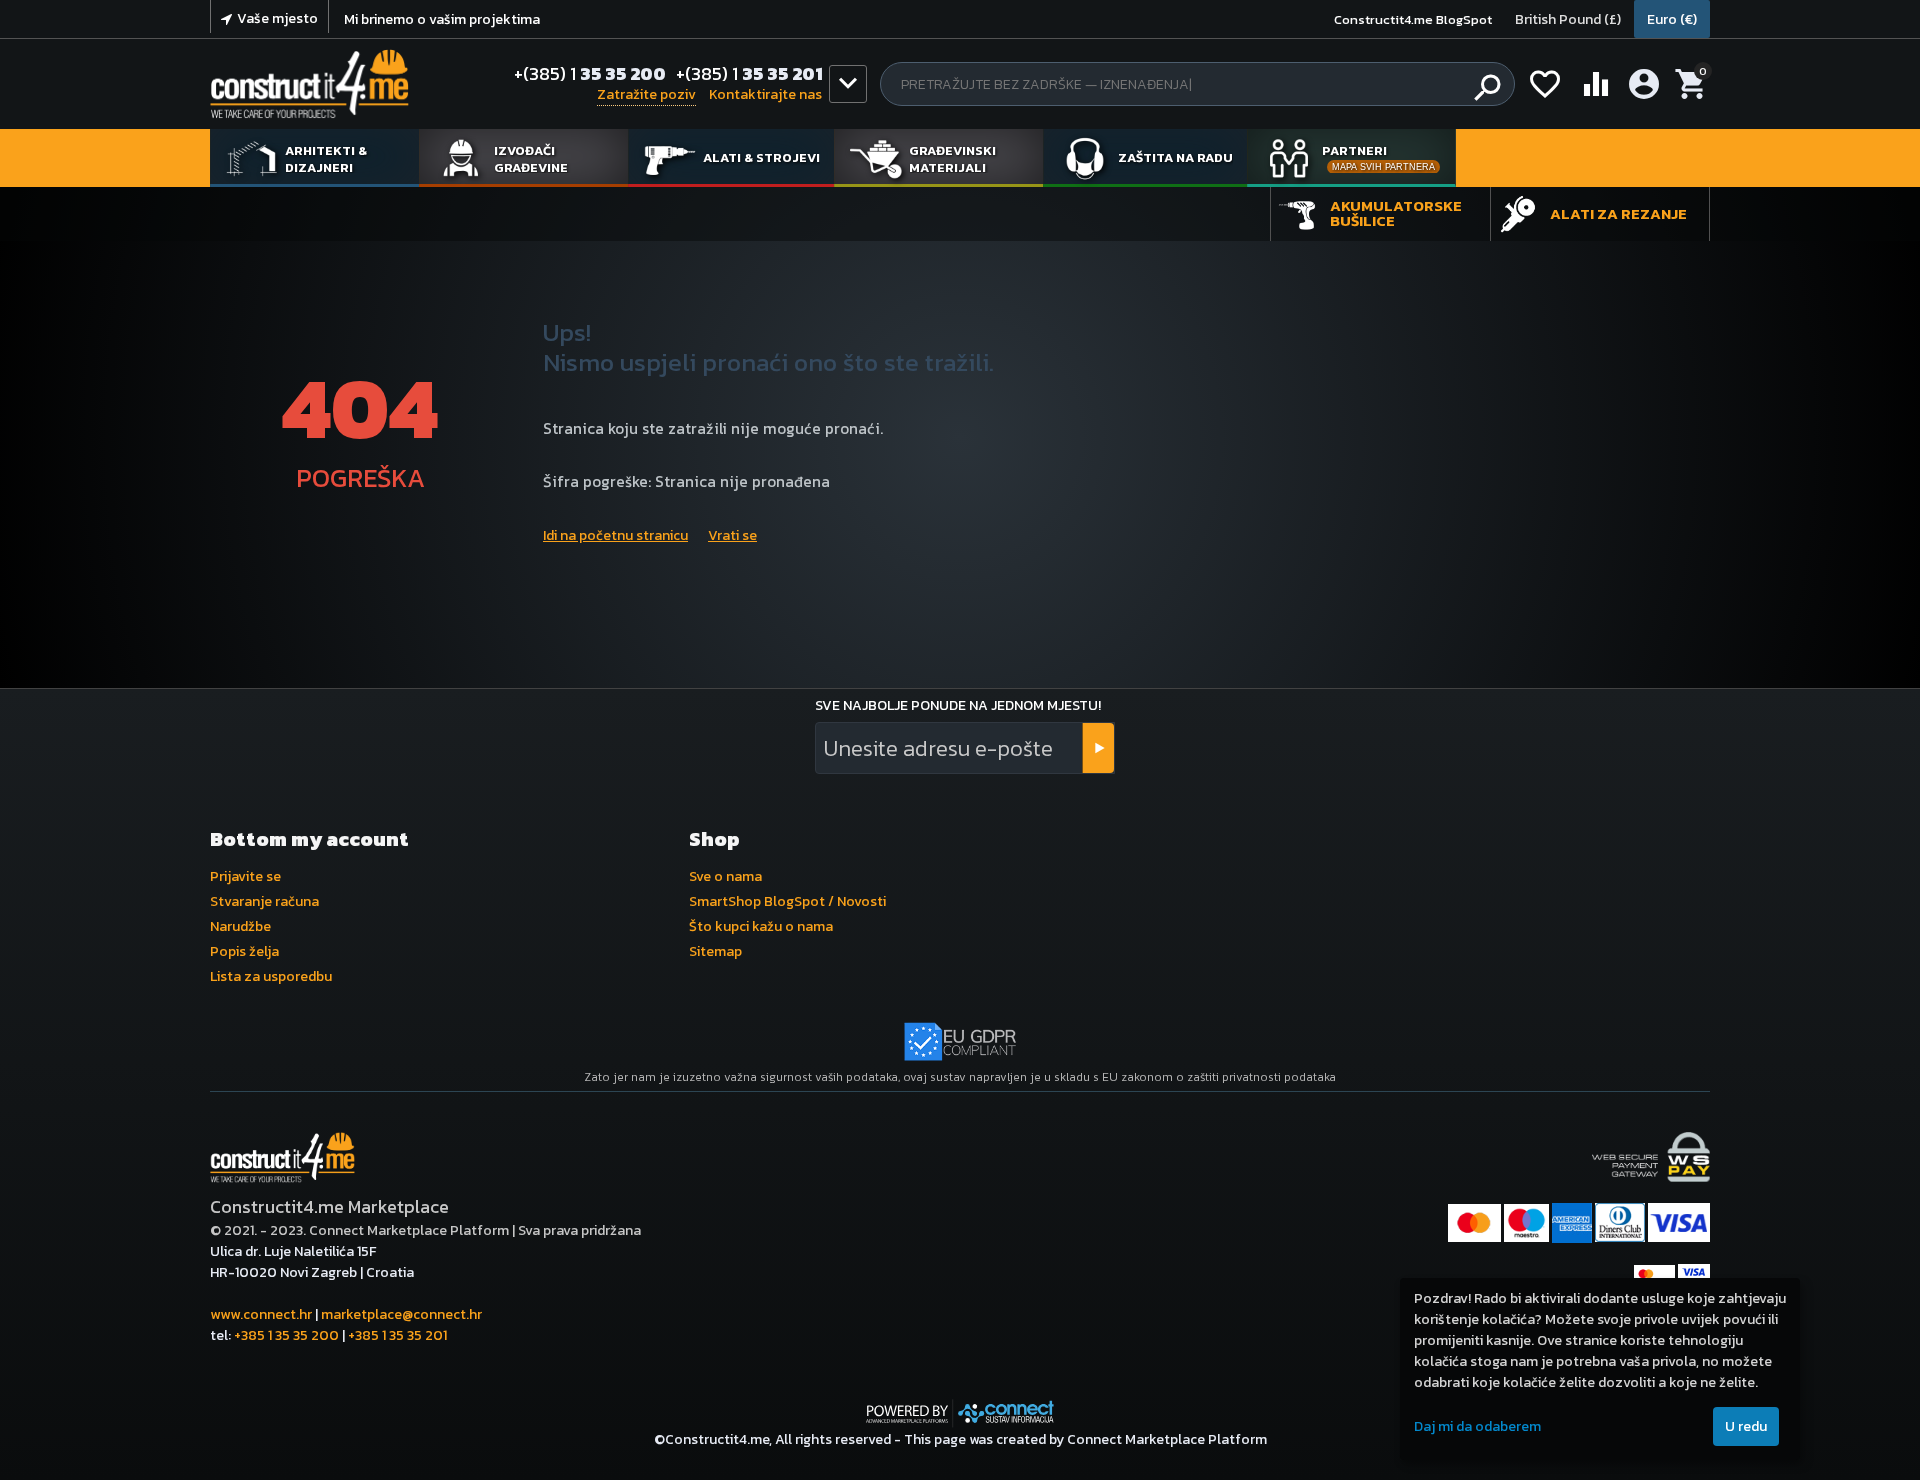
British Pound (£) (1568, 19)
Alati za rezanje (1618, 213)
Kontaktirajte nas (765, 94)
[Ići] (1098, 748)
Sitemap (715, 951)
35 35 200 (590, 74)
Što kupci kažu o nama (761, 926)
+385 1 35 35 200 (286, 1335)
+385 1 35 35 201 (397, 1335)
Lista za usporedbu (271, 976)
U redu (1746, 1426)
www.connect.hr (261, 1314)
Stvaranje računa (264, 901)
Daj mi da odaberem (1477, 1426)
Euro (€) (1672, 19)
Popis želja (244, 951)
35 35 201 (749, 74)
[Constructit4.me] (309, 84)
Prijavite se (245, 876)
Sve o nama (725, 876)
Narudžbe (240, 926)
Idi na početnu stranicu (615, 535)
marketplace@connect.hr (401, 1314)
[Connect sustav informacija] (960, 1411)
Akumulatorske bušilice (1396, 213)
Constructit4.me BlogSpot (1413, 19)
